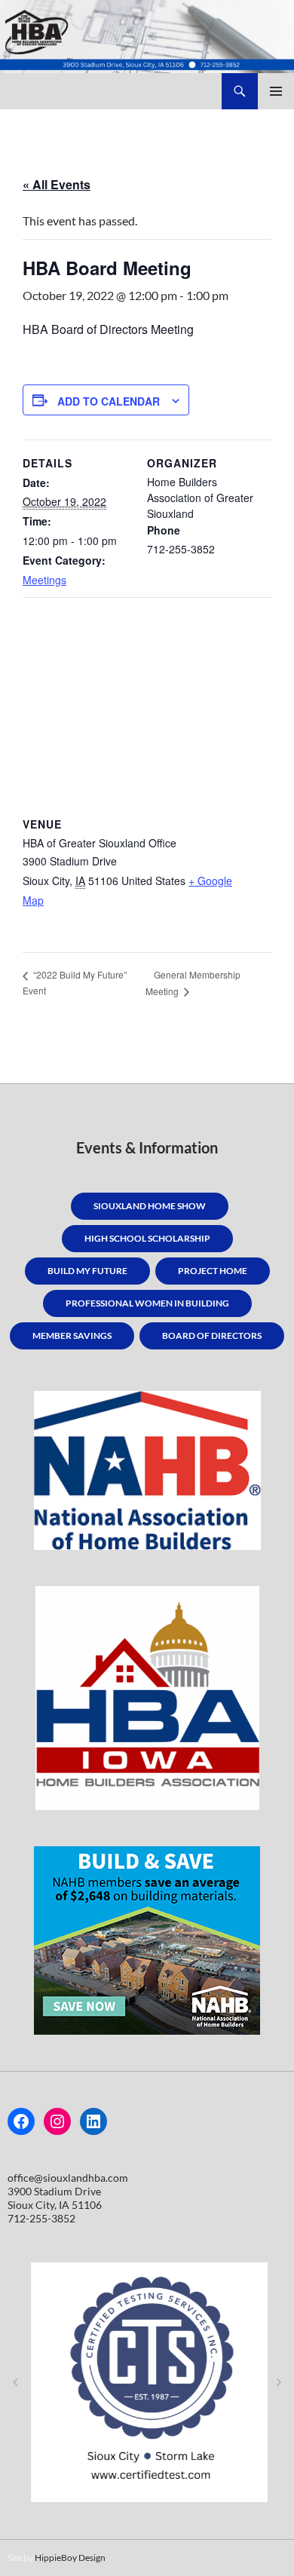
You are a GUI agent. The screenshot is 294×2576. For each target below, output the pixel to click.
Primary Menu (276, 91)
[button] (15, 2382)
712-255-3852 (41, 2218)
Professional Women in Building (147, 1303)
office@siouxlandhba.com (68, 2178)
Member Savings (72, 1335)
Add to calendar (109, 401)
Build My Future (87, 1271)
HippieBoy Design (70, 2558)
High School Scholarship (147, 1238)
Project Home (213, 1271)
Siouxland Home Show (150, 1206)
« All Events (57, 184)
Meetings (44, 580)
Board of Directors (212, 1335)
